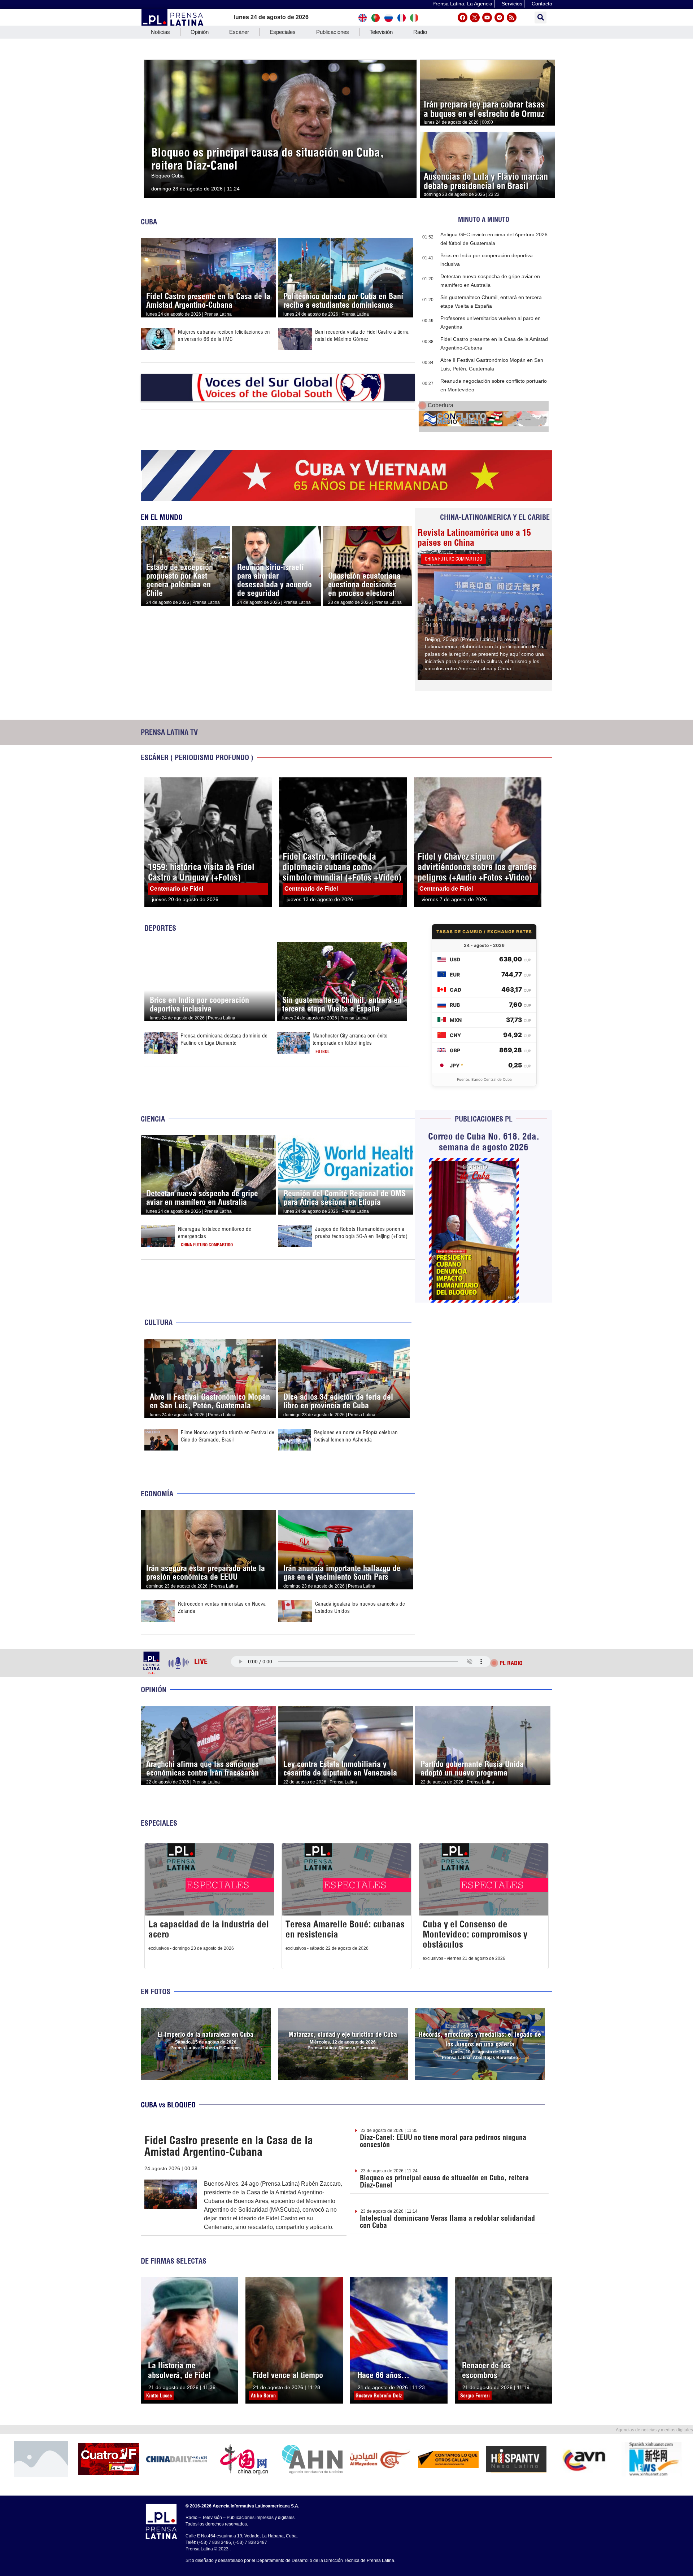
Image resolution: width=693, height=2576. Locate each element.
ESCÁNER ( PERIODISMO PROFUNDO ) (197, 757)
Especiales (283, 32)
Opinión (200, 32)
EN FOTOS (156, 1991)
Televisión (381, 32)
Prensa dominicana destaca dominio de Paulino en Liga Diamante (224, 1039)
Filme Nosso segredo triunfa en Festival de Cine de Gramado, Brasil (228, 1436)
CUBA (149, 222)
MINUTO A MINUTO (484, 220)
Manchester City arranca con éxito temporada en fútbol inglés (350, 1039)
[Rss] (512, 17)
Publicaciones (333, 32)
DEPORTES (160, 928)
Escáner (239, 32)
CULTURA (158, 1322)
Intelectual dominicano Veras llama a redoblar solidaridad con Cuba (447, 2222)
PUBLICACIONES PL (484, 1119)
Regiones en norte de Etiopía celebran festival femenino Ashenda (356, 1436)
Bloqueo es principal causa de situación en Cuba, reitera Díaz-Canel (444, 2181)
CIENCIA (153, 1119)
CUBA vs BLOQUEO (168, 2105)
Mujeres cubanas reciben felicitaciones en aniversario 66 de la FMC (224, 335)
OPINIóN (154, 1689)
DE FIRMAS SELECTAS (174, 2261)
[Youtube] (487, 17)
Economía (157, 1494)
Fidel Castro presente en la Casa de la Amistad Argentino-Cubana (229, 2146)
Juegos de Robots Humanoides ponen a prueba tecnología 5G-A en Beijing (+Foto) (361, 1232)
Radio (420, 32)
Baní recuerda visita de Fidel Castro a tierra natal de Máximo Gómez (362, 335)
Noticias (160, 32)
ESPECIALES (159, 1823)
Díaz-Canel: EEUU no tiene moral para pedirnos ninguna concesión (443, 2141)
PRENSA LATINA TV (169, 732)
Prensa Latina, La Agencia (462, 4)
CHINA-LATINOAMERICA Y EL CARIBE (495, 517)
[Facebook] (463, 17)
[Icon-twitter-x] (475, 17)
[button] (541, 17)
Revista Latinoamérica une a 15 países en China (474, 537)
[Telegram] (499, 17)
